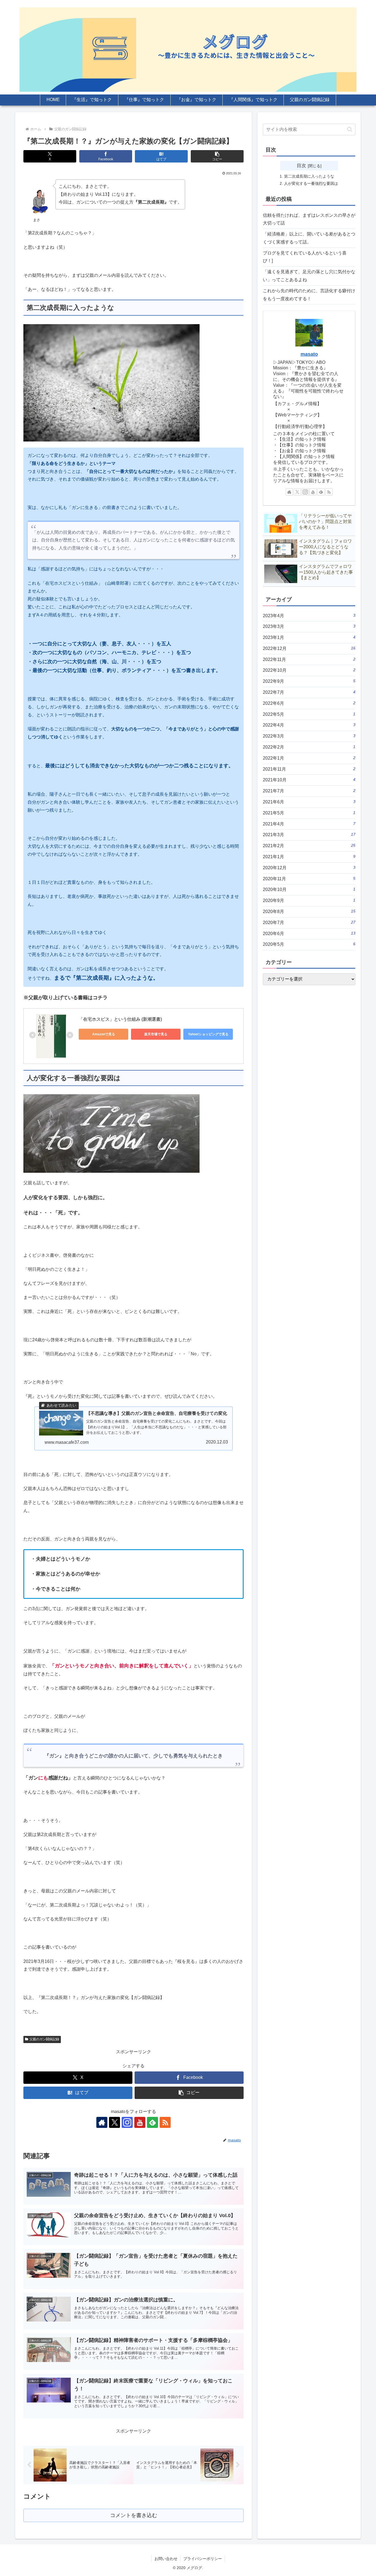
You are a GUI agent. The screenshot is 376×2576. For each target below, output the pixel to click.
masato (309, 354)
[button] (217, 156)
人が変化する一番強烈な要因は (311, 183)
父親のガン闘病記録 (44, 2039)
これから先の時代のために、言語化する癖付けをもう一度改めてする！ (309, 295)
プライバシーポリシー (203, 2559)
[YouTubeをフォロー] (140, 2122)
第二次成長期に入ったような (309, 176)
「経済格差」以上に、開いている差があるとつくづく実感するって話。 (309, 238)
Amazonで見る (104, 1034)
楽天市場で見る (156, 1034)
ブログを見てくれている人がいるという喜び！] (305, 257)
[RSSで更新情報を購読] (165, 2122)
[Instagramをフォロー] (127, 2122)
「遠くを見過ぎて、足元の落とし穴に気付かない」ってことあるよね (309, 276)
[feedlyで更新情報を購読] (152, 2122)
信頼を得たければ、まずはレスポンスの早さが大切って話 (309, 219)
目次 (301, 166)
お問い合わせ (166, 2559)
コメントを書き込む (134, 2515)
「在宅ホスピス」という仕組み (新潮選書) (120, 1019)
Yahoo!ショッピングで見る (208, 1034)
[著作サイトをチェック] (102, 2122)
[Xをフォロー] (115, 2122)
